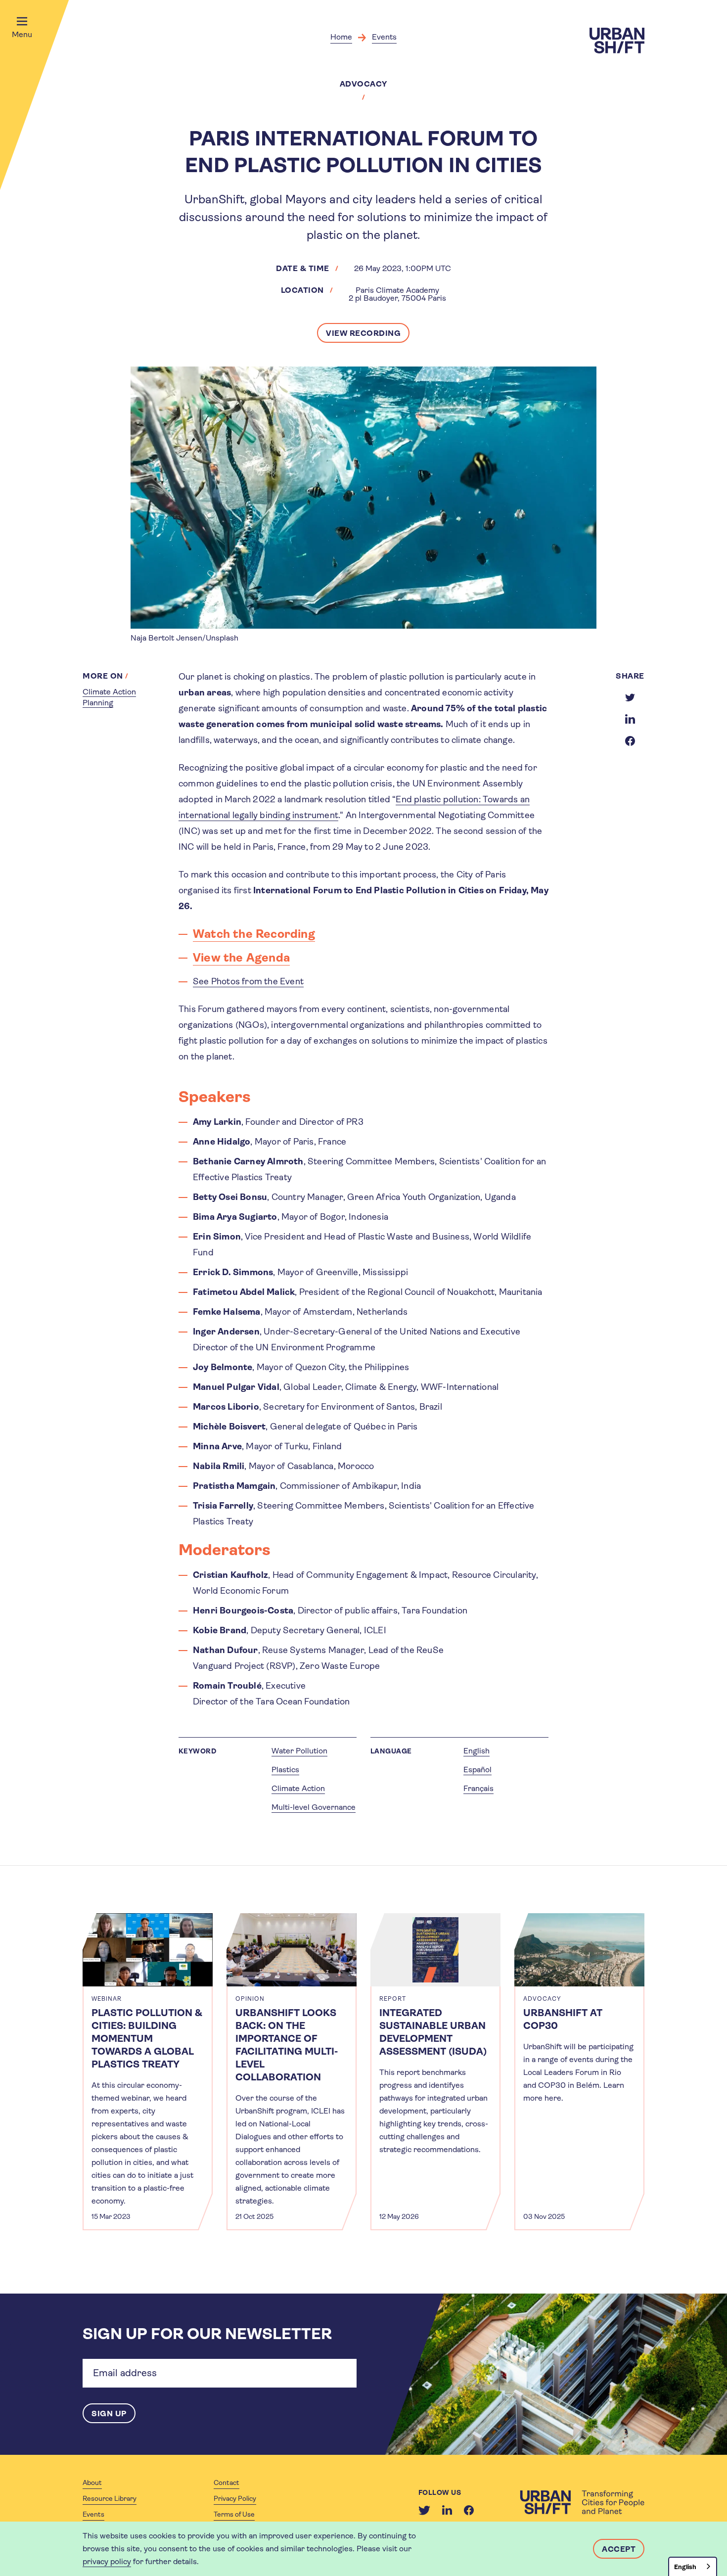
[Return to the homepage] (582, 2502)
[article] (148, 2072)
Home (341, 37)
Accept (619, 2549)
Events (384, 37)
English (477, 1751)
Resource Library (110, 2498)
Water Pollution (299, 1751)
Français (478, 1788)
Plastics (285, 1770)
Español (477, 1770)
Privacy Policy (235, 2498)
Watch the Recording (254, 934)
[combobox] (693, 2566)
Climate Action (298, 1788)
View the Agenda (241, 958)
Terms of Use (234, 2514)
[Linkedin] (447, 2510)
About (92, 2483)
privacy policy (107, 2561)
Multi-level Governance (314, 1807)
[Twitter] (424, 2510)
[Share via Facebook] (630, 741)
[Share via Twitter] (630, 697)
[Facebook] (469, 2510)
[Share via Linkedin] (630, 719)
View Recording (363, 333)
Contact (227, 2483)
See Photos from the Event (248, 981)
